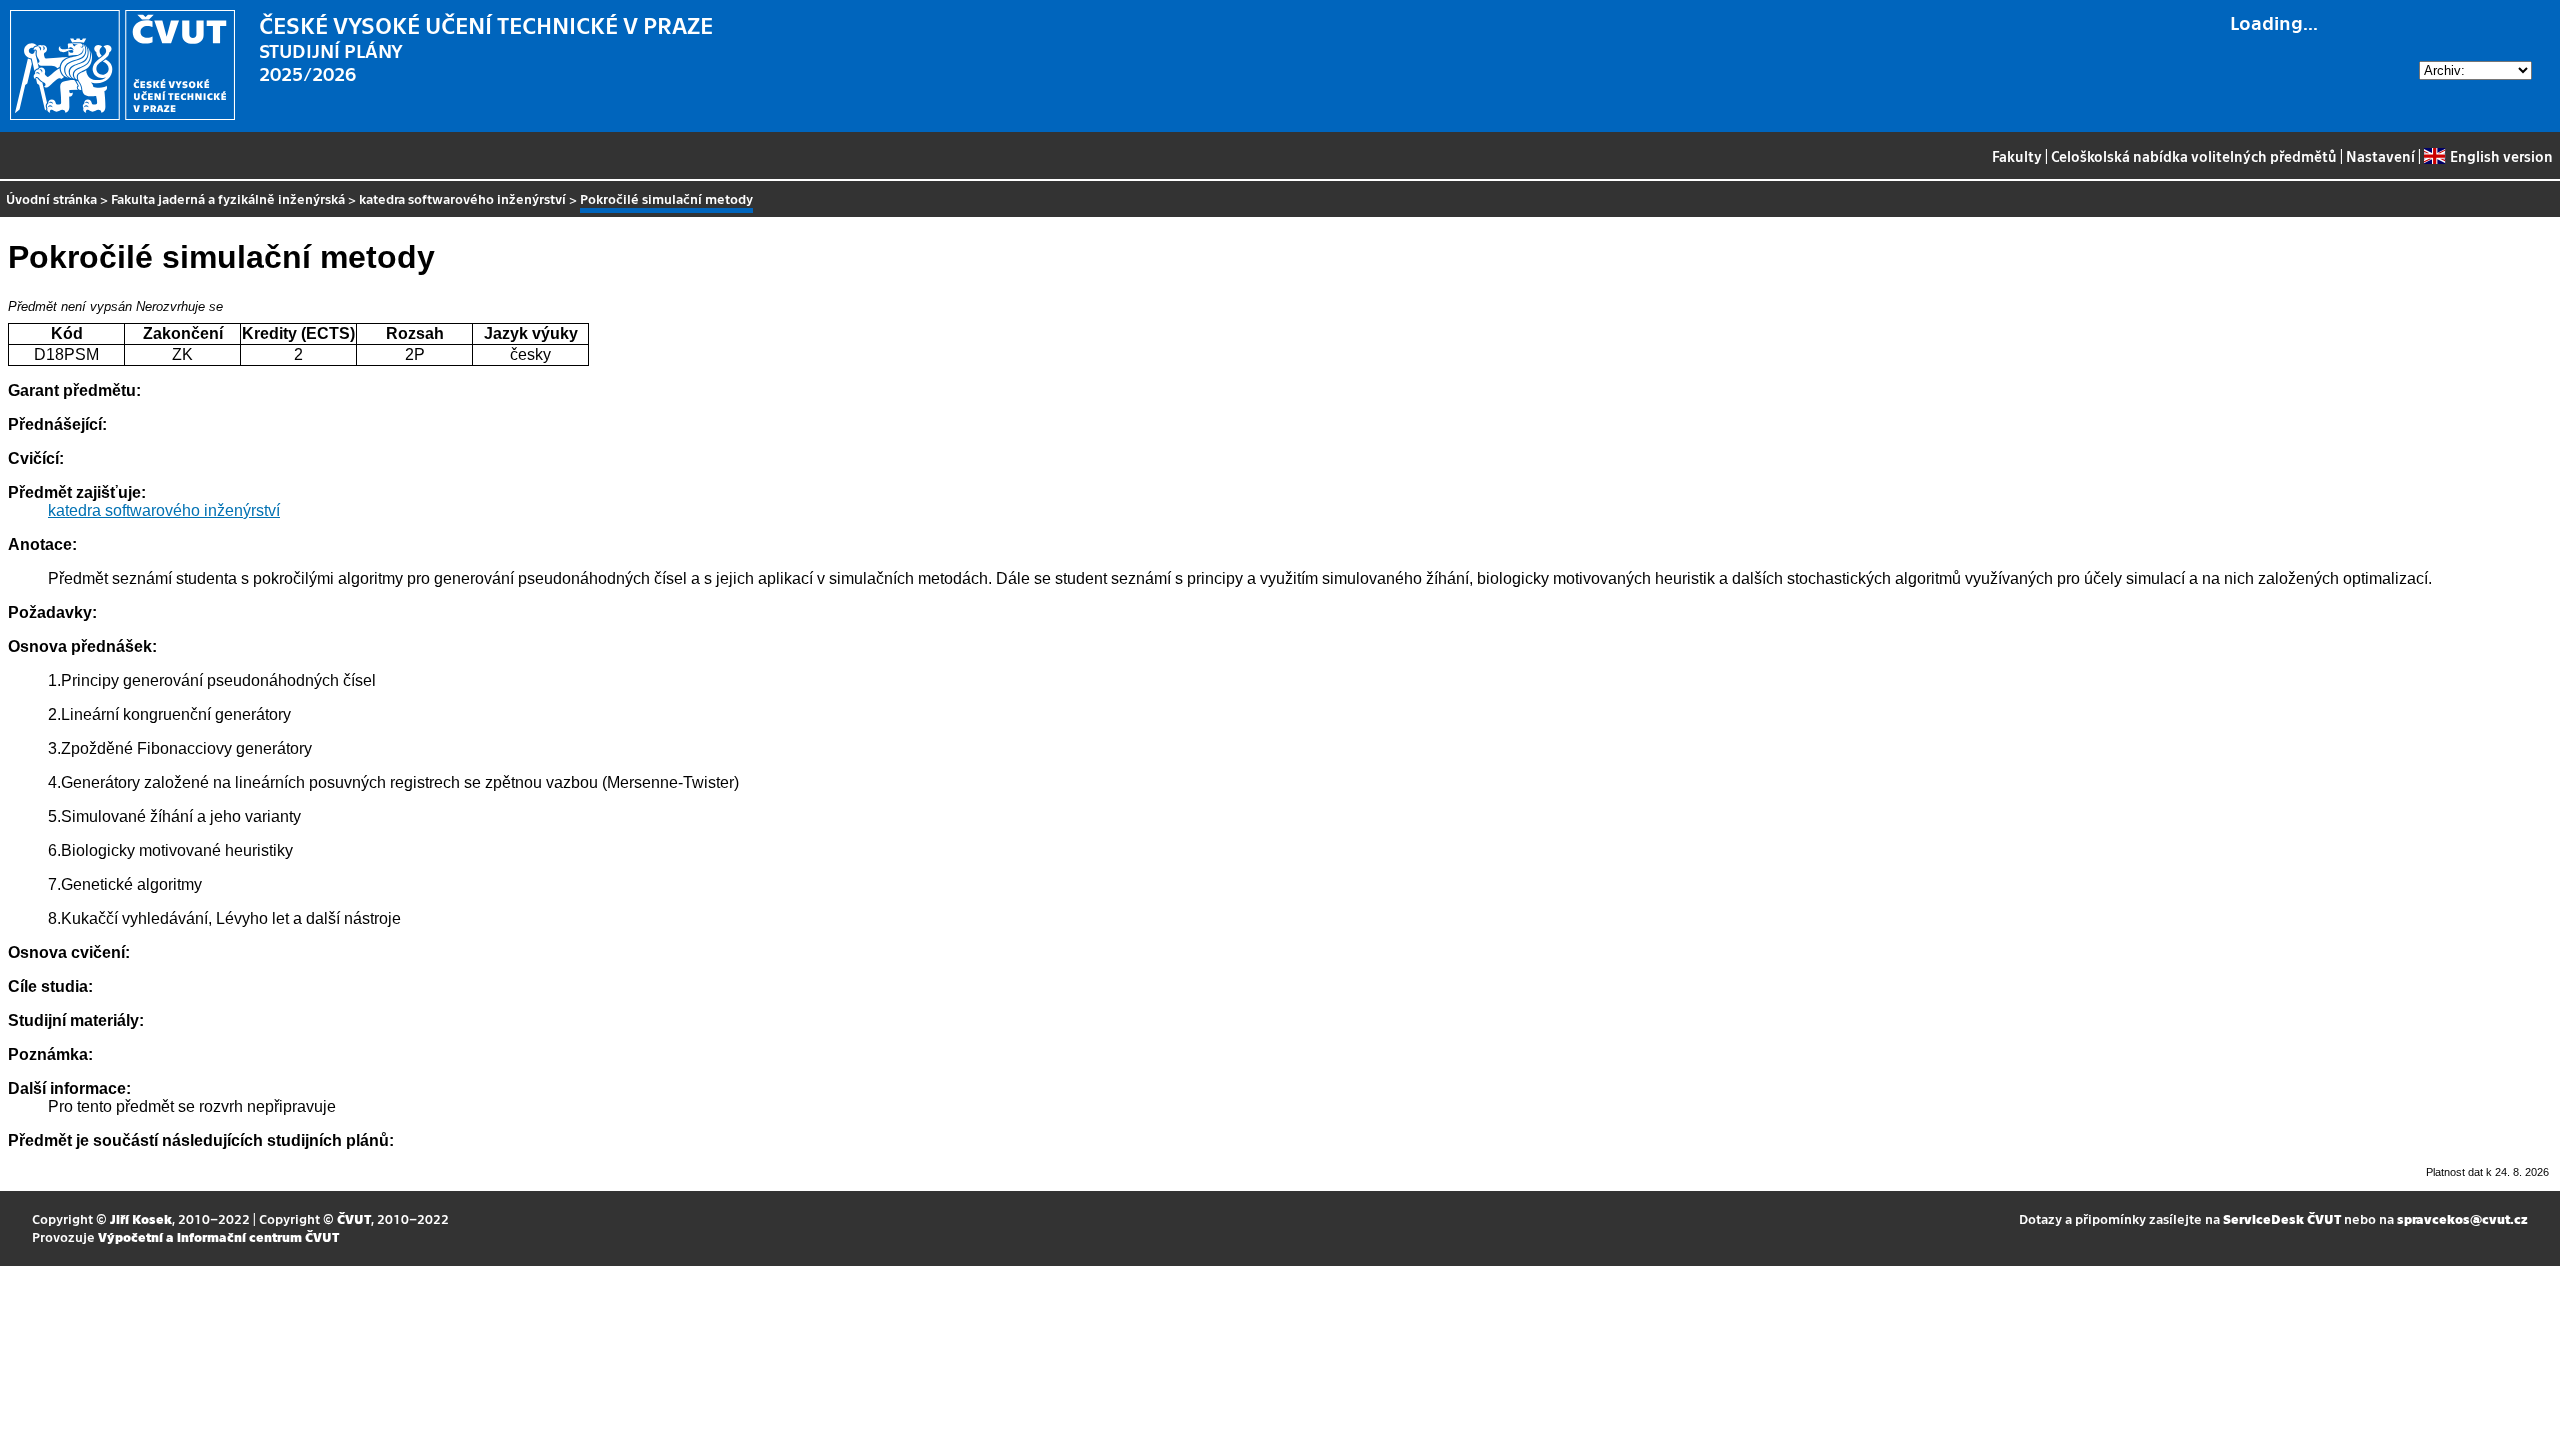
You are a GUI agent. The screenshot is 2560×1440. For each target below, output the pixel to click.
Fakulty (2017, 156)
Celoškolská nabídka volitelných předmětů (2194, 156)
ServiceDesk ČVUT (2282, 1218)
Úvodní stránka (51, 198)
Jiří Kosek (141, 1218)
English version (2501, 156)
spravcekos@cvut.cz (2462, 1218)
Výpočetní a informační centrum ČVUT (218, 1236)
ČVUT (354, 1218)
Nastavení (2380, 156)
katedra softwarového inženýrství (462, 198)
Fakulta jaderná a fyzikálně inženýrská (228, 198)
